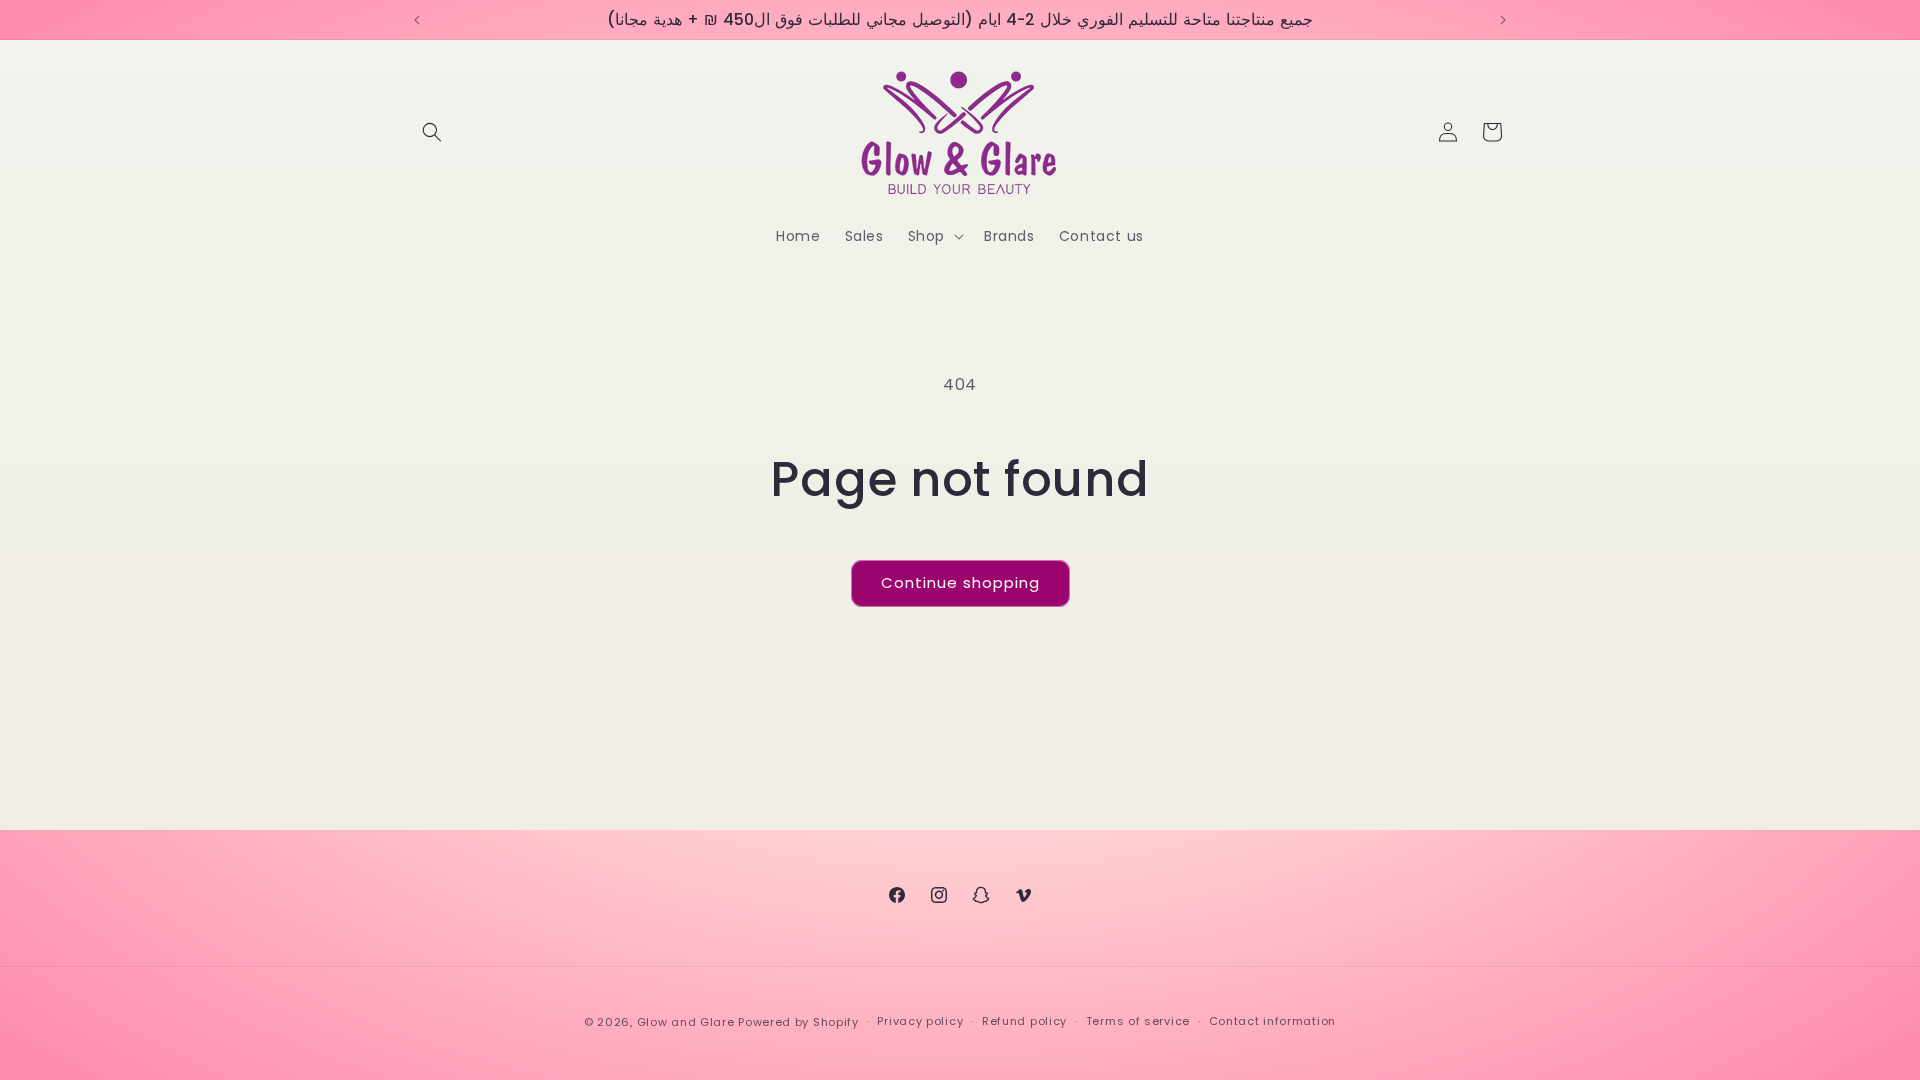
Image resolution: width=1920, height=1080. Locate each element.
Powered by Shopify (798, 1022)
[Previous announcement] (417, 20)
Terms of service (1138, 1021)
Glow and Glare (686, 1022)
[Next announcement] (1503, 20)
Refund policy (1024, 1021)
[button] (432, 132)
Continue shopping (960, 582)
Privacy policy (920, 1021)
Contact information (1272, 1021)
